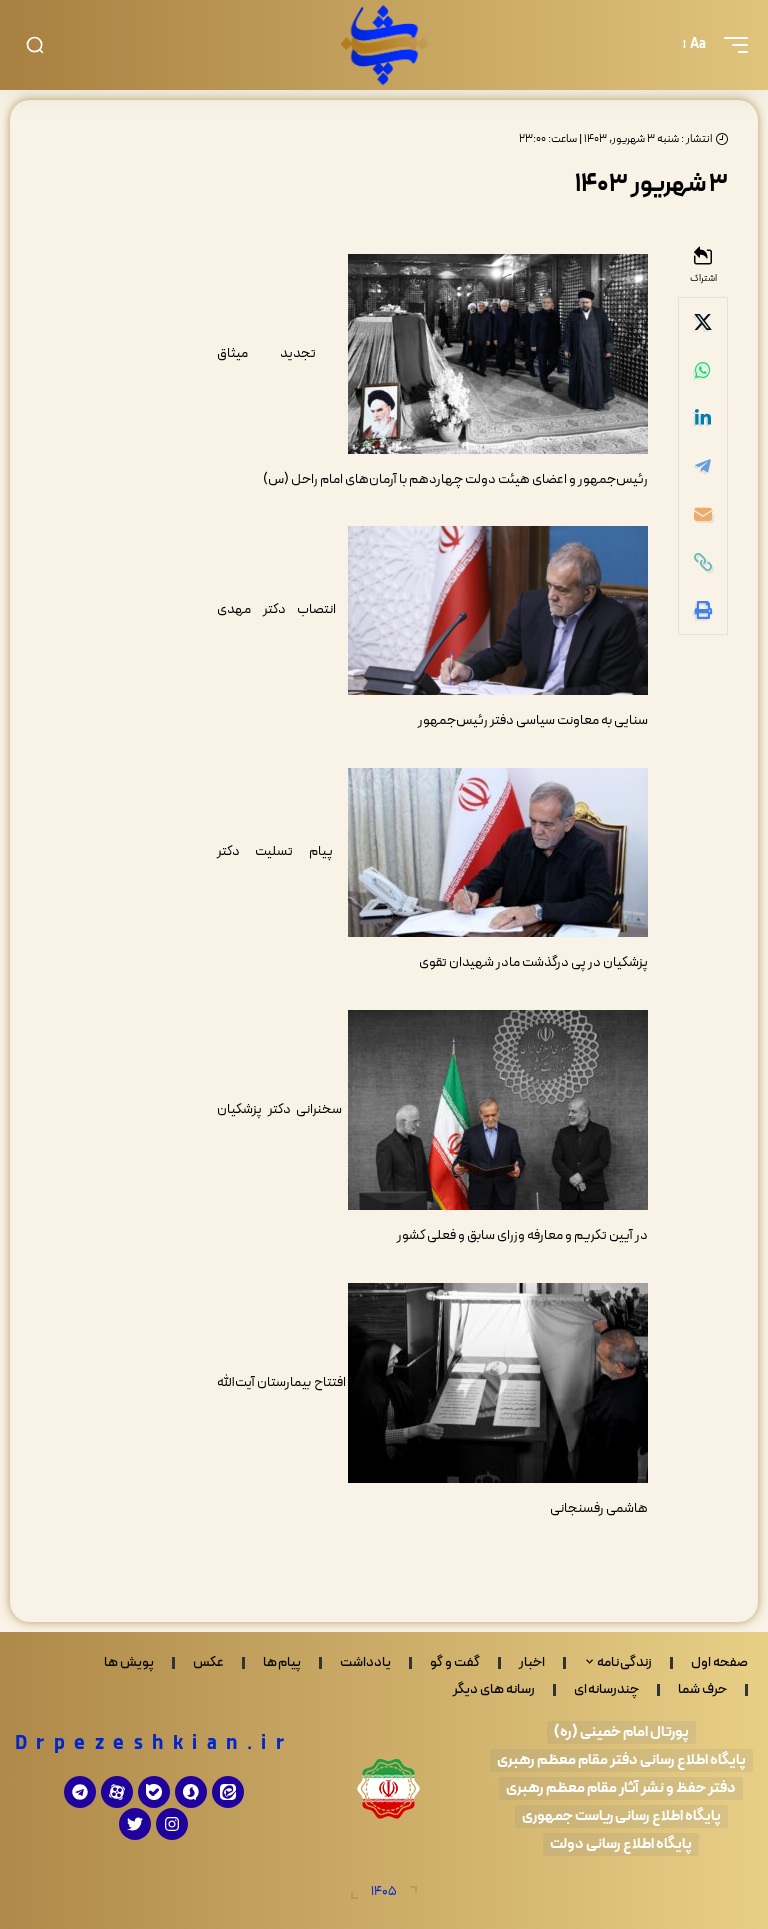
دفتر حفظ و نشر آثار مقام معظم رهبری (621, 1788)
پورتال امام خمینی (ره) (621, 1732)
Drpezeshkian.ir (154, 1744)
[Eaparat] (117, 1792)
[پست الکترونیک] (703, 514)
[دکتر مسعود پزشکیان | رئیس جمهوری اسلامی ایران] (384, 45)
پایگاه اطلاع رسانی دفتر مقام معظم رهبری (621, 1760)
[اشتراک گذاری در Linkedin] (703, 418)
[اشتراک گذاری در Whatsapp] (703, 370)
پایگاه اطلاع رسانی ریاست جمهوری (621, 1816)
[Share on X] (703, 322)
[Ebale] (154, 1792)
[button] (731, 45)
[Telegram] (80, 1792)
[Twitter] (135, 1824)
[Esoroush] (191, 1792)
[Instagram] (172, 1824)
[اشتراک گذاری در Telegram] (703, 466)
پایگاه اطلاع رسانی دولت (621, 1844)
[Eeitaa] (228, 1792)
